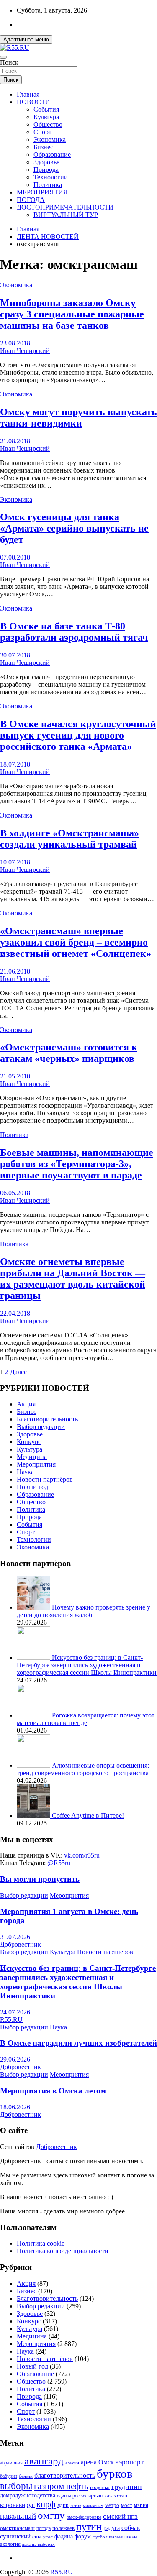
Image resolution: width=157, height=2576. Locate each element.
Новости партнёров (45, 1479)
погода (44, 2529)
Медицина (32, 1457)
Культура (46, 117)
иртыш (95, 2496)
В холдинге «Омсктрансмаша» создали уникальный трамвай (69, 839)
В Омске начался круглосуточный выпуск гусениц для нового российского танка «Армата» (78, 735)
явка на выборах (39, 2544)
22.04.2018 (15, 1313)
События (46, 109)
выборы (16, 2486)
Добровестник (21, 1944)
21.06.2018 (15, 971)
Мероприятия (36, 1464)
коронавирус (17, 2505)
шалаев (116, 2537)
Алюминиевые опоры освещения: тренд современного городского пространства (83, 1769)
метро (112, 2505)
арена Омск (97, 2462)
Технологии (51, 177)
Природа (46, 170)
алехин (72, 2463)
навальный (18, 2516)
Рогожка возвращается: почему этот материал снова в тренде (86, 1719)
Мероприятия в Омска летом (53, 2091)
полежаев (63, 2528)
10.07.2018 (15, 862)
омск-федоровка (84, 2517)
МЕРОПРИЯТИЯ (42, 192)
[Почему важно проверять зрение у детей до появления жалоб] (34, 1607)
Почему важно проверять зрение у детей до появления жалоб (84, 1611)
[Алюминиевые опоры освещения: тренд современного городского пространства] (34, 1765)
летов (76, 2506)
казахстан (116, 2495)
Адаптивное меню (26, 40)
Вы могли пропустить (40, 1879)
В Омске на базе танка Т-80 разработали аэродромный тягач (74, 632)
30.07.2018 (15, 655)
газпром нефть (61, 2486)
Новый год (32, 1487)
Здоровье (46, 162)
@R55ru (59, 1863)
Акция (26, 1404)
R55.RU (11, 2020)
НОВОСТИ (33, 102)
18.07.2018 (15, 764)
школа (131, 2537)
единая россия (72, 2496)
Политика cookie (41, 2243)
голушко (100, 2487)
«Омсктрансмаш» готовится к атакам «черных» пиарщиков (69, 1053)
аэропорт (130, 2462)
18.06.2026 (15, 2107)
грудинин (127, 2487)
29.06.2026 (15, 2059)
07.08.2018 (15, 557)
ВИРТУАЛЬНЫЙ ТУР (66, 215)
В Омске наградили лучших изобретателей (78, 2043)
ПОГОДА (31, 200)
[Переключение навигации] (3, 57)
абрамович (11, 2463)
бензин (26, 2476)
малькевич (93, 2505)
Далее (18, 1372)
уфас (48, 2537)
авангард (44, 2461)
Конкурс (29, 1442)
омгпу (51, 2515)
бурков (115, 2474)
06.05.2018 (15, 1193)
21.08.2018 (15, 441)
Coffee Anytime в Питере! (88, 1816)
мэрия (141, 2505)
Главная (28, 94)
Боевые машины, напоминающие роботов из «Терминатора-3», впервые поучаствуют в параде (77, 1164)
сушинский (15, 2536)
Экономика (50, 139)
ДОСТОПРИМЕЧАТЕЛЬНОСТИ (65, 207)
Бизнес (43, 147)
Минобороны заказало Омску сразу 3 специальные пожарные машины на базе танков (72, 314)
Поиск (9, 63)
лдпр (63, 2505)
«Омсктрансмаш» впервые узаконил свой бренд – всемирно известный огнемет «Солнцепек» (76, 942)
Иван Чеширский (25, 351)
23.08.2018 (15, 343)
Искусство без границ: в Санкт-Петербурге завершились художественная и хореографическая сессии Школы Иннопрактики (87, 1665)
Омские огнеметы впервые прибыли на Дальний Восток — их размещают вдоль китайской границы (73, 1279)
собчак (131, 2528)
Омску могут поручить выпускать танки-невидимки (78, 418)
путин (89, 2527)
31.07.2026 (15, 1937)
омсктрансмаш (17, 2528)
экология (10, 2544)
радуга (112, 2528)
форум (83, 2536)
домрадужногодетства (28, 2495)
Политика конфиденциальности (63, 2251)
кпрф (46, 2504)
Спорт (42, 132)
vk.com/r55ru (82, 1855)
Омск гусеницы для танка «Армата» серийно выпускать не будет (74, 528)
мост (127, 2505)
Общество (48, 124)
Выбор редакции (41, 1427)
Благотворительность (47, 1419)
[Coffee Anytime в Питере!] (34, 1816)
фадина (64, 2536)
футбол (100, 2537)
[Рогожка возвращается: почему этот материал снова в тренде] (34, 1715)
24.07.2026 (15, 2012)
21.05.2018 (15, 1076)
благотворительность (65, 2475)
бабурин (9, 2476)
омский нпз (120, 2516)
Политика (48, 185)
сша (37, 2536)
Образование (52, 155)
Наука (25, 1472)
